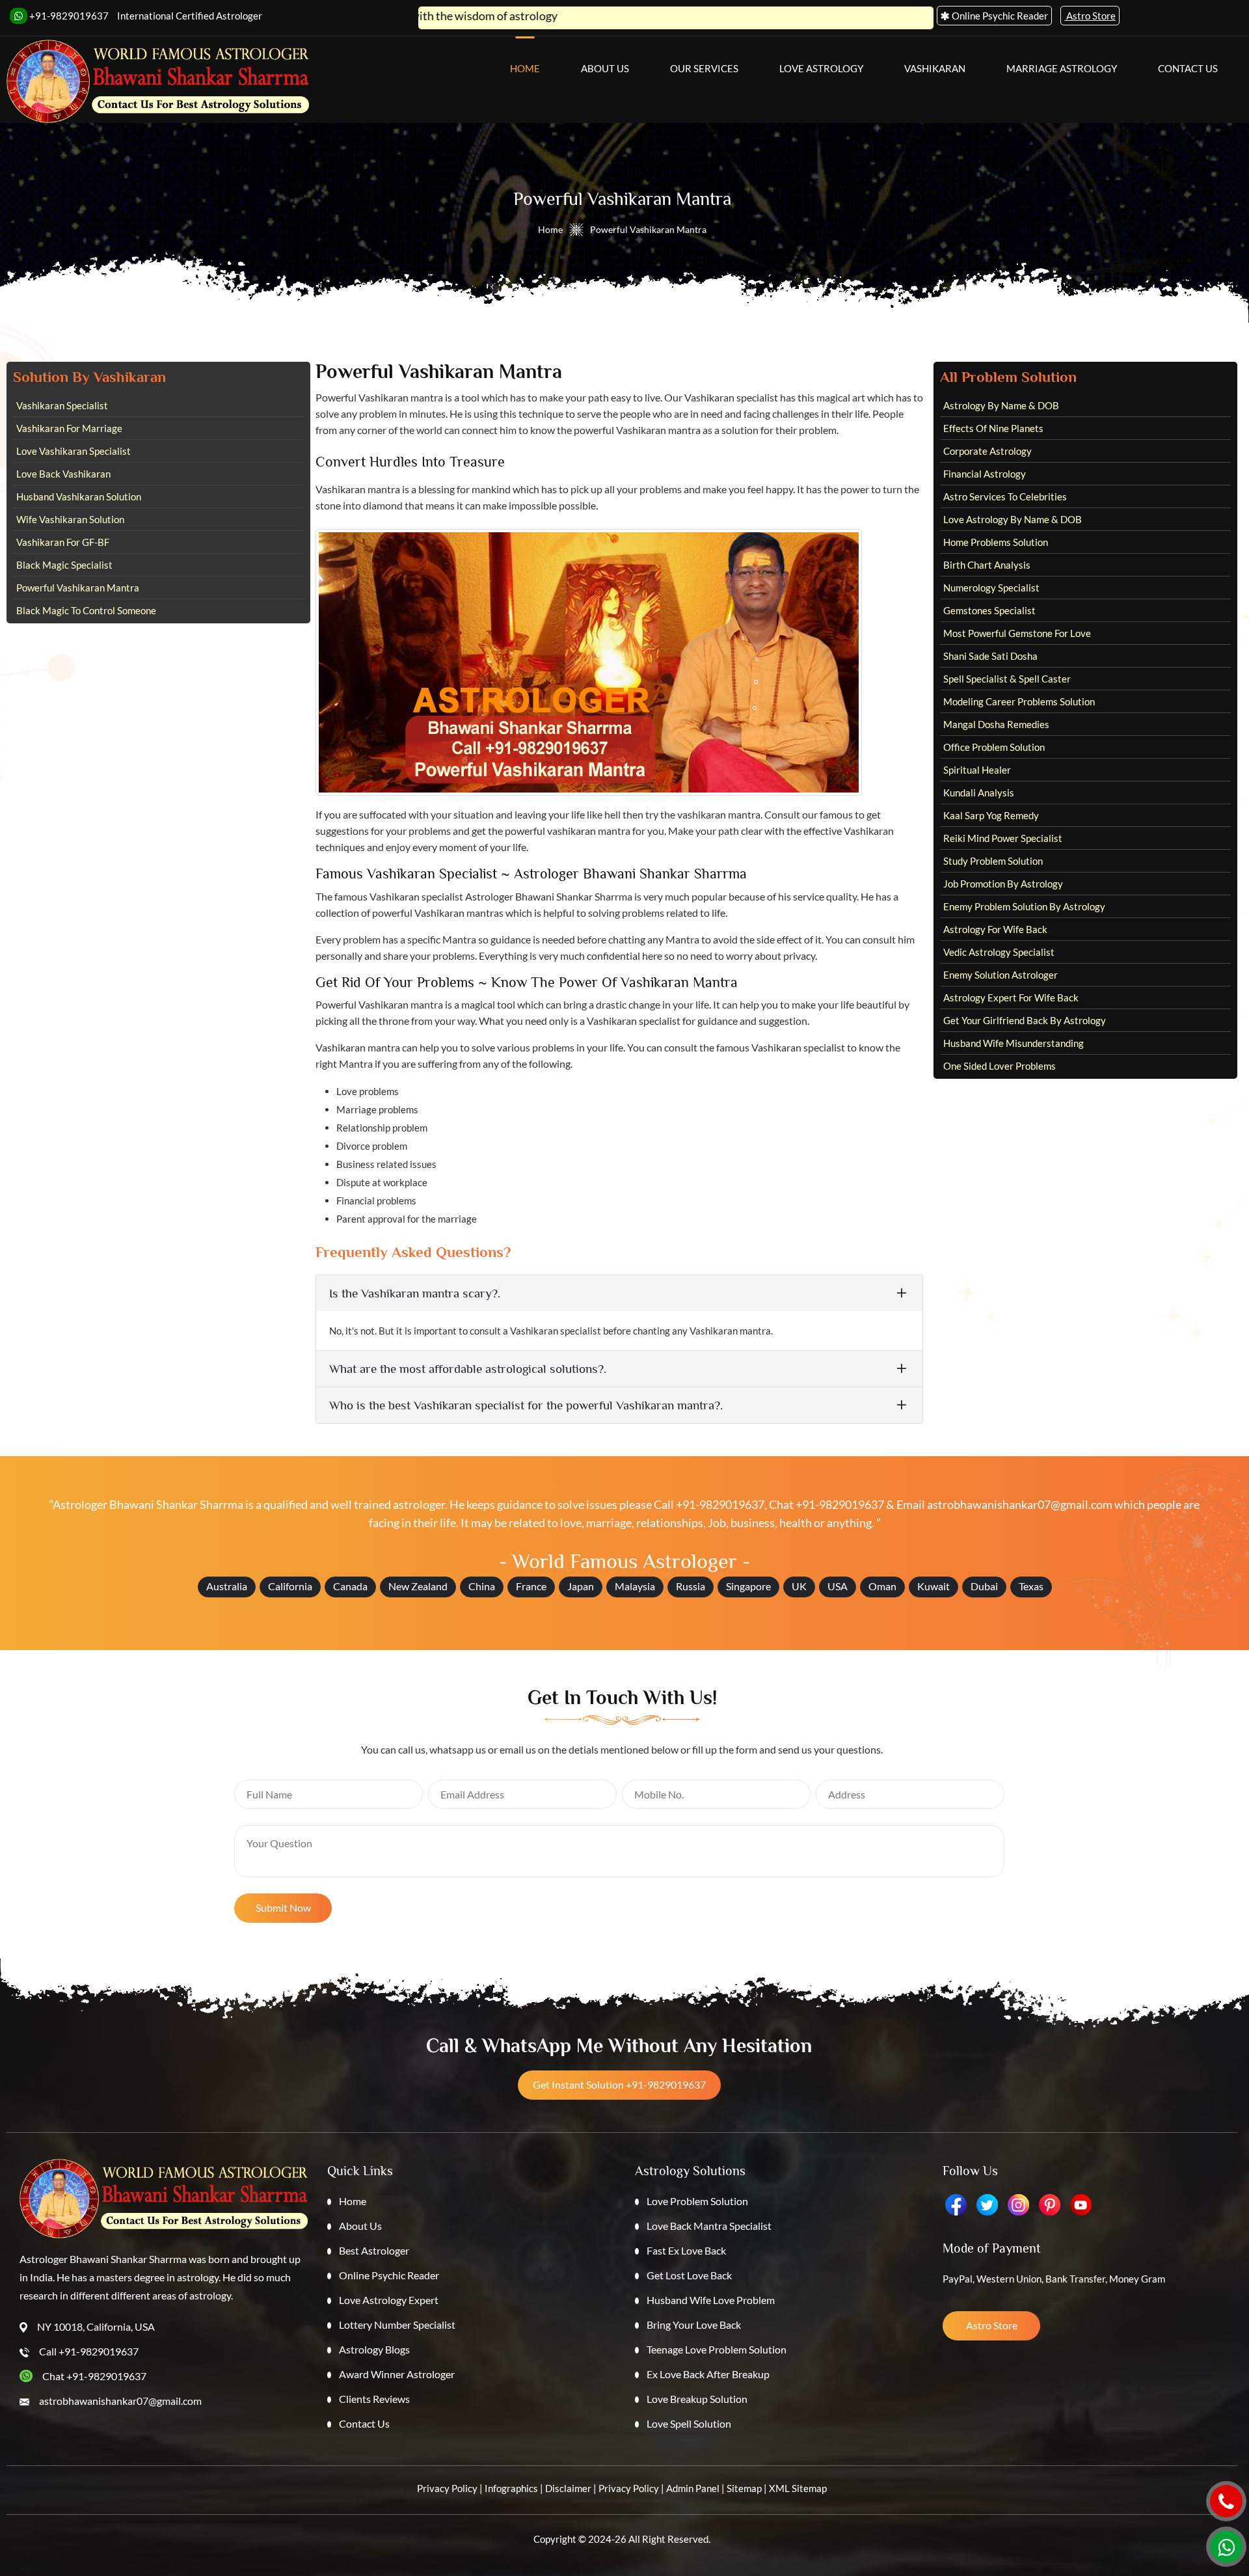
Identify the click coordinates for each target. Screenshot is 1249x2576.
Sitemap (744, 2488)
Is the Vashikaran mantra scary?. (415, 1293)
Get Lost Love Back (689, 2275)
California (290, 1586)
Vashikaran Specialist (62, 405)
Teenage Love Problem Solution (717, 2349)
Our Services (704, 68)
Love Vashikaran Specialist (74, 451)
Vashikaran (935, 68)
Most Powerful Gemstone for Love (1017, 633)
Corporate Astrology (987, 451)
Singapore (748, 1586)
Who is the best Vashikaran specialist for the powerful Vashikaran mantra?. (526, 1405)
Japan (581, 1586)
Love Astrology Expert (389, 2300)
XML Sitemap (798, 2488)
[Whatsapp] (1226, 2547)
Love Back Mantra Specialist (709, 2226)
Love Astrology (821, 68)
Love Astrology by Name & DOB (1013, 519)
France (531, 1586)
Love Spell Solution (689, 2423)
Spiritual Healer (977, 770)
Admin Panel (693, 2488)
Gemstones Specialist (989, 610)
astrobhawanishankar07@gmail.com (1020, 1504)
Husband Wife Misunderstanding (1014, 1043)
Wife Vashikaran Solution (70, 519)
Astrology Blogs (374, 2349)
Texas (1031, 1586)
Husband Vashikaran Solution (79, 496)
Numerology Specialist (991, 588)
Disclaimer (568, 2488)
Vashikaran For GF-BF (63, 542)
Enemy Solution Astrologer (1001, 975)
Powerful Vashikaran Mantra (78, 588)
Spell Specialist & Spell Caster (1007, 679)
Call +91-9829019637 (709, 1504)
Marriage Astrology (1062, 68)
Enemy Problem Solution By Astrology (1024, 906)
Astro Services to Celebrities (1005, 496)
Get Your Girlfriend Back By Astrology (1025, 1020)
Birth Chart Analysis (987, 565)
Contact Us (1188, 68)
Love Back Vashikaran (63, 474)
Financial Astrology (985, 474)
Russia (691, 1586)
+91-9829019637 (68, 16)
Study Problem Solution (993, 861)
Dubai (984, 1586)
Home (525, 68)
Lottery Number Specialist (397, 2325)
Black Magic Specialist (64, 565)
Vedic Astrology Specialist (999, 952)
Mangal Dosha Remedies (996, 724)
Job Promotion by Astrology (1003, 884)
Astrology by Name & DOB (1001, 405)
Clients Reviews (374, 2399)
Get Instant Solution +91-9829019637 (619, 2084)
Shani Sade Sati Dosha (990, 656)
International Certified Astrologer (190, 16)
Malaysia (635, 1586)
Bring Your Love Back (694, 2325)
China (482, 1586)
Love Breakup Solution (697, 2399)
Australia (227, 1586)
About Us (605, 68)
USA (838, 1586)
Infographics (511, 2488)
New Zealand (418, 1586)
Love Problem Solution (697, 2201)
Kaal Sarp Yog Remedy (991, 815)
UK (799, 1586)
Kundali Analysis (979, 793)
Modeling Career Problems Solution (1019, 701)
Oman (882, 1586)
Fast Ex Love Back (686, 2250)
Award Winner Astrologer (397, 2374)
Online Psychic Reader (389, 2275)
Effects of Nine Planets (993, 428)
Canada (350, 1586)
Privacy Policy (447, 2488)
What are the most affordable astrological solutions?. (468, 1369)
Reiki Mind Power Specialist (1003, 838)
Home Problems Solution (996, 542)
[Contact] (1226, 2501)
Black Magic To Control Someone (86, 610)
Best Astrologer (374, 2250)
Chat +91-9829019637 (826, 1504)
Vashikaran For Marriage (69, 428)
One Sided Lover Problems (1000, 1066)
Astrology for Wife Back (995, 929)
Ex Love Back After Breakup (708, 2374)
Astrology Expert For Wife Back (1011, 997)
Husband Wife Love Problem (711, 2300)
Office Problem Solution (994, 747)
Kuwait (933, 1586)
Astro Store (992, 2325)
